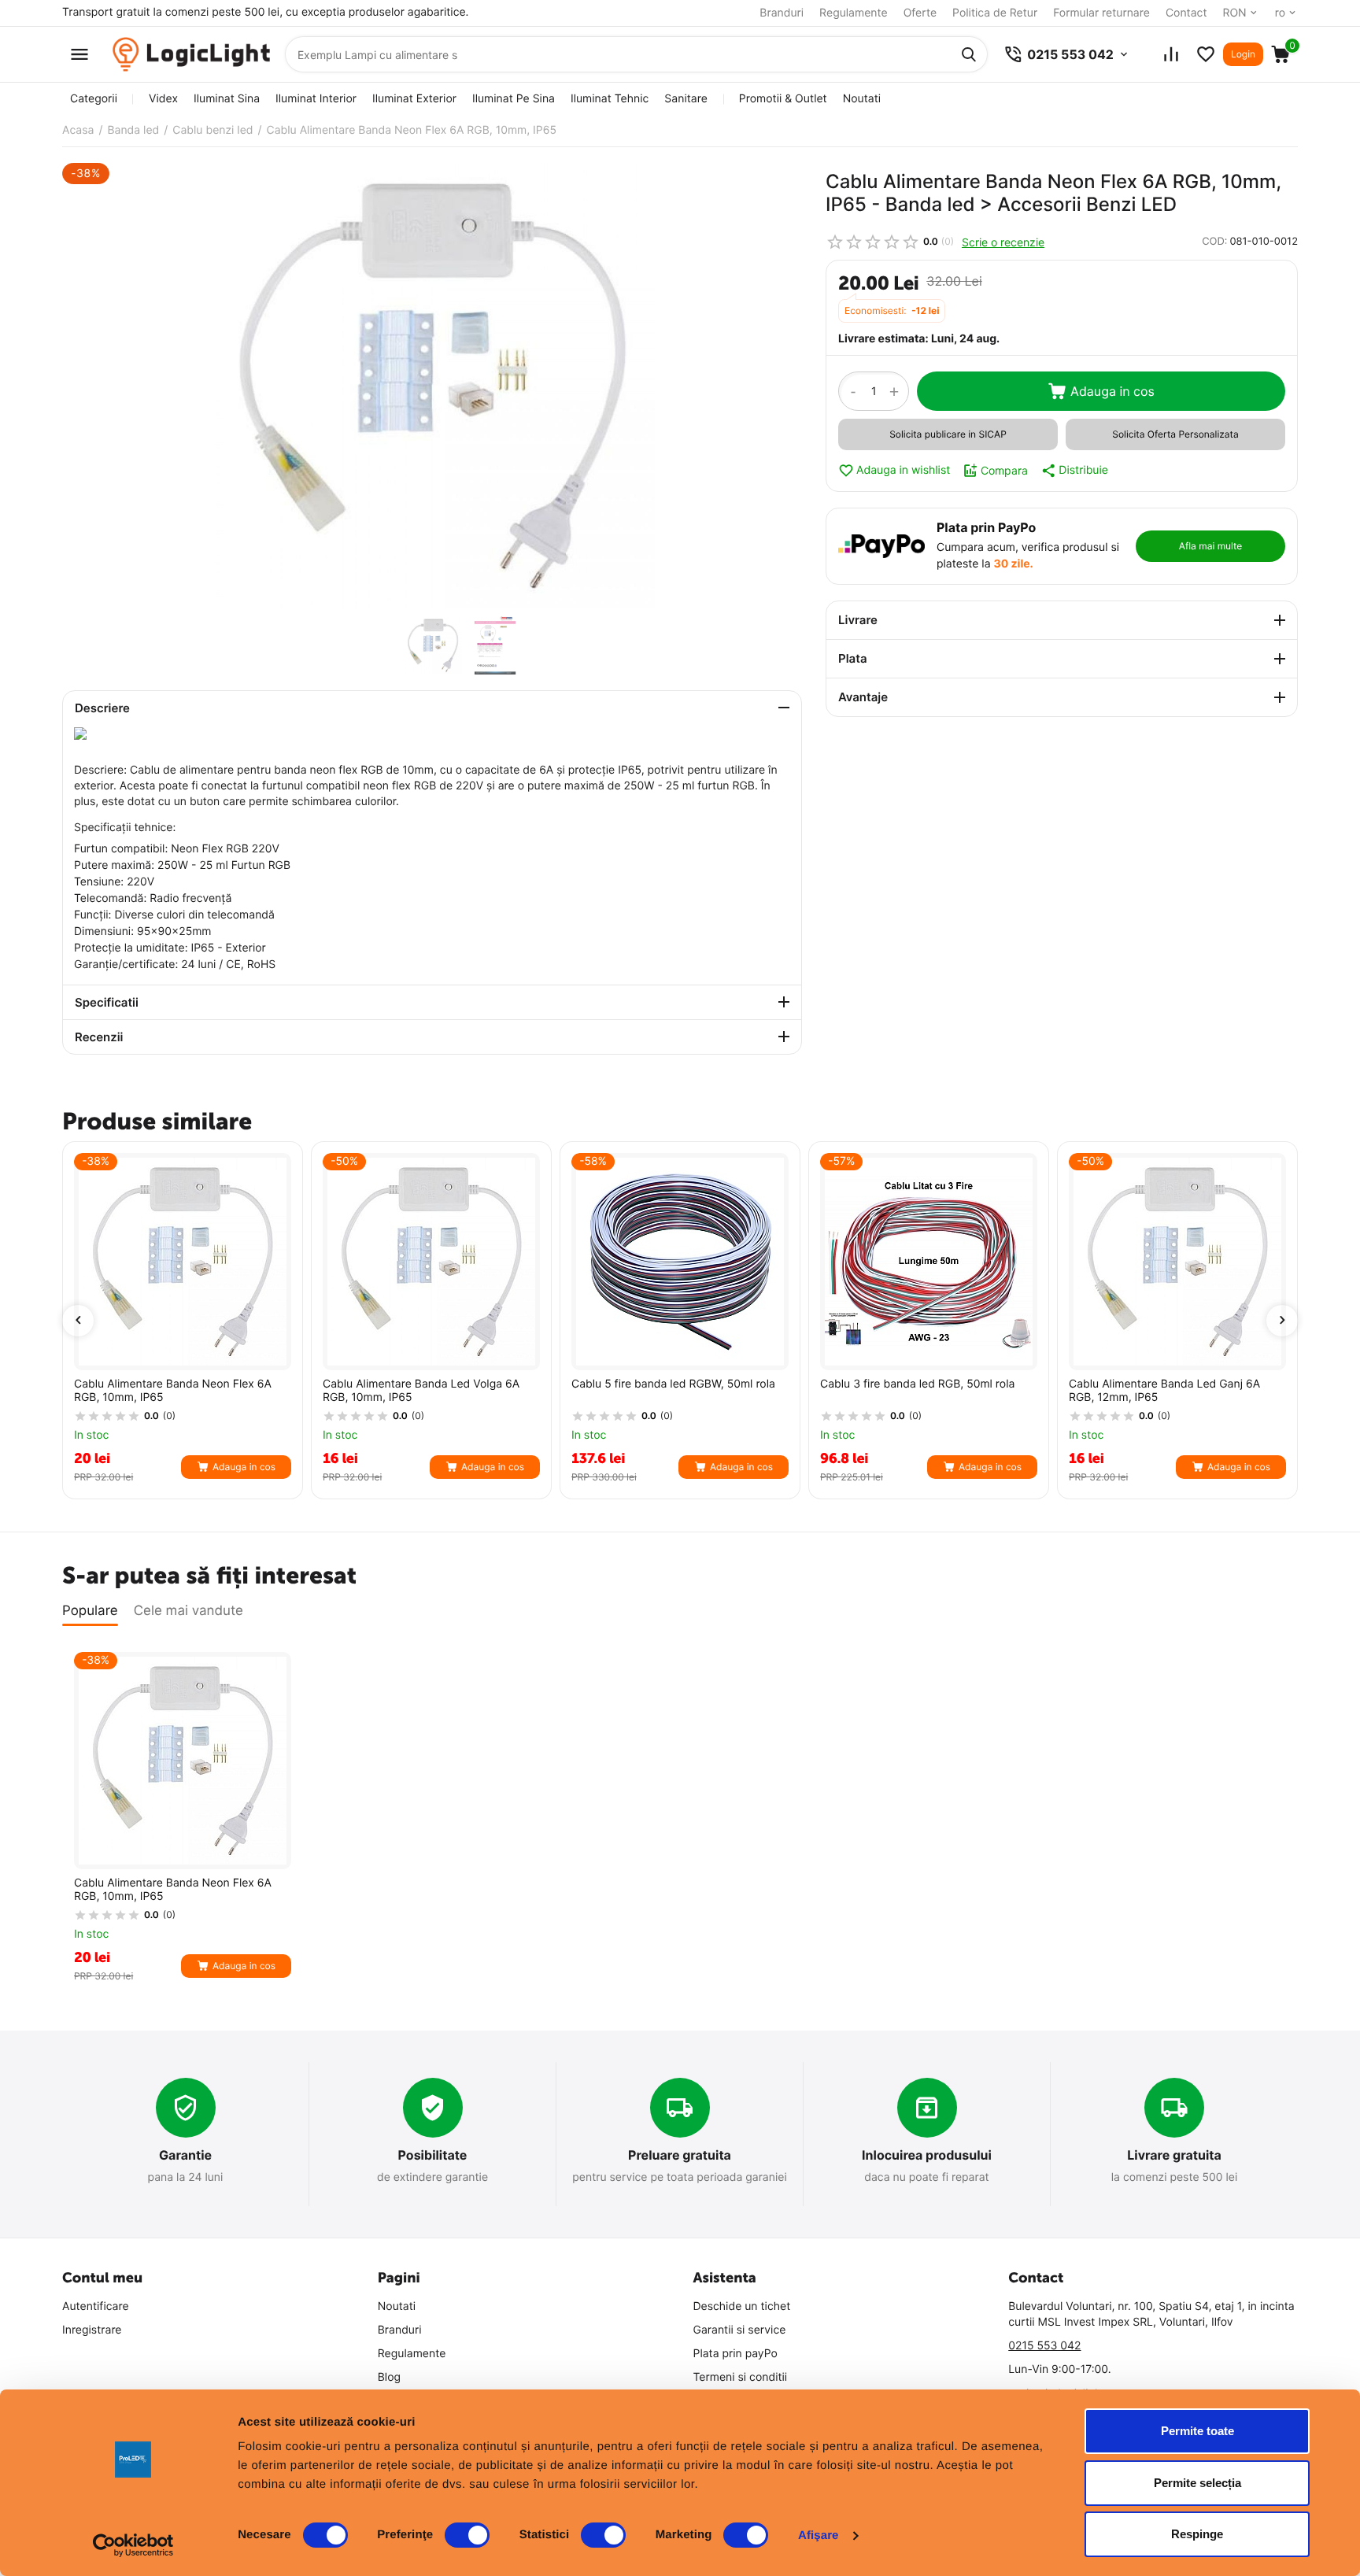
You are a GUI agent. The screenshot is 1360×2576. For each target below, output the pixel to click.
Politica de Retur (995, 13)
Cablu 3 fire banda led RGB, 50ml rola (917, 1384)
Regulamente (854, 13)
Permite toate (1197, 2431)
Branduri (782, 13)
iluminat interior (316, 99)
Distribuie (1083, 470)
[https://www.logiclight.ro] (191, 55)
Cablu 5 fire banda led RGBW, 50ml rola (673, 1384)
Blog (389, 2377)
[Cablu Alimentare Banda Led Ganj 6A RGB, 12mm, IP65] (1177, 1262)
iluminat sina (227, 99)
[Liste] (1206, 54)
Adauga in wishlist (903, 470)
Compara (1004, 470)
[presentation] (78, 1321)
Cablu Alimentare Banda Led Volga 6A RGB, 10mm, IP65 (421, 1391)
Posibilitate (433, 2155)
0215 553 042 (1044, 2346)
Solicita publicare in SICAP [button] (948, 434)
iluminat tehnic (610, 99)
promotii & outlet (783, 99)
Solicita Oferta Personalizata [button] (1175, 434)
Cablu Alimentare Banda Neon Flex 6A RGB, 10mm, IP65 (173, 1391)
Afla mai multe (1210, 546)
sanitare (686, 99)
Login (1243, 54)
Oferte (920, 13)
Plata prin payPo (735, 2354)
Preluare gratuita (680, 2155)
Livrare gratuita (1174, 2155)
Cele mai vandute (188, 1611)
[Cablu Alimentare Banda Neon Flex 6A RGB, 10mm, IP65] (432, 386)
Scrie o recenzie (1003, 242)
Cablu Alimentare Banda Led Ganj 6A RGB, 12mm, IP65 (1164, 1391)
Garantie (185, 2155)
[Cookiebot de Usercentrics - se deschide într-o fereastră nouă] (133, 2545)
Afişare (819, 2535)
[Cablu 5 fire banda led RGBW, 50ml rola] (680, 1262)
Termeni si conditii (741, 2377)
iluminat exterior (414, 99)
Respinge (1197, 2534)
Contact (1186, 13)
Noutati (862, 99)
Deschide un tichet (742, 2306)
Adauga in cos (1112, 391)
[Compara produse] (1171, 54)
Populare (90, 1611)
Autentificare (96, 2306)
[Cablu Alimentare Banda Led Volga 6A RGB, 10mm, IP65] (431, 1262)
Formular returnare (1101, 13)
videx (163, 99)
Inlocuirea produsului (927, 2155)
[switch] (467, 2535)
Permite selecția (1197, 2483)
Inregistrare (92, 2330)
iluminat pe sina (514, 99)
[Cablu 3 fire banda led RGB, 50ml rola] (929, 1262)
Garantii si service (740, 2330)
